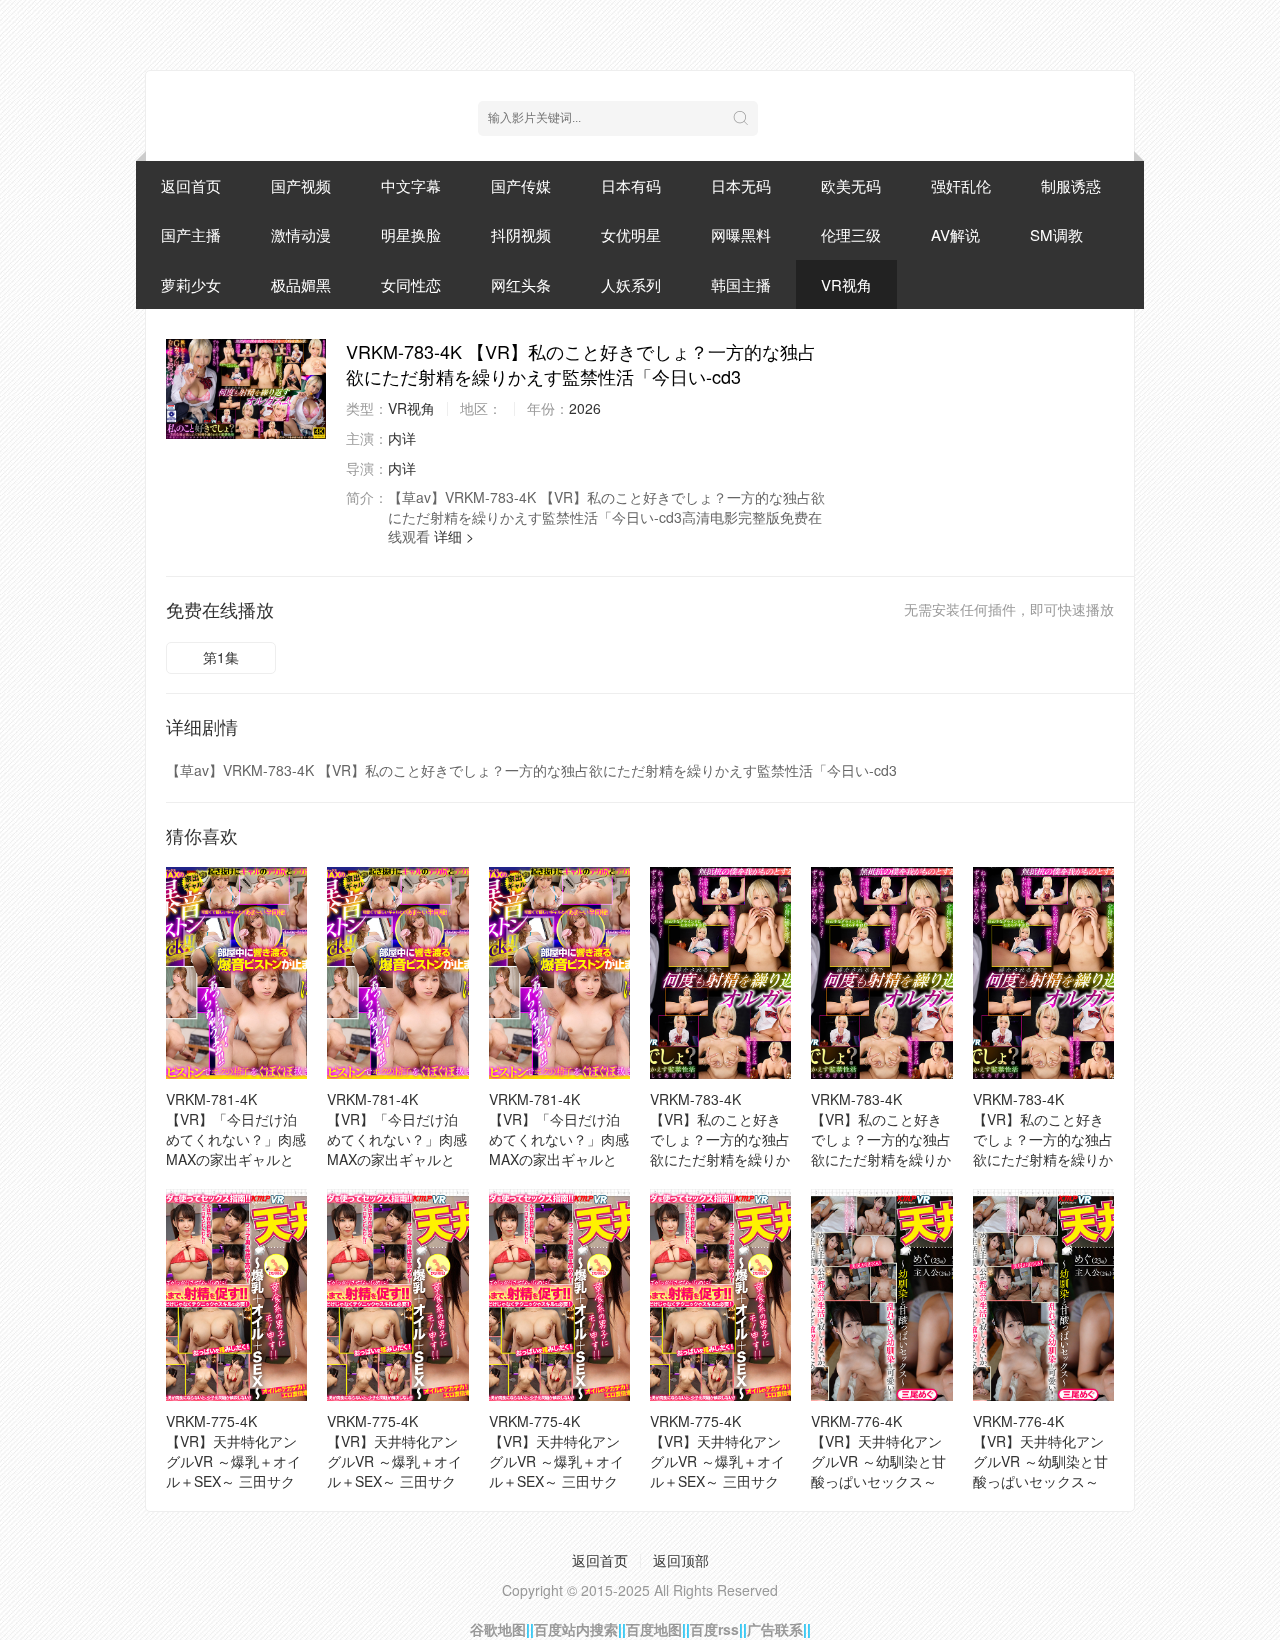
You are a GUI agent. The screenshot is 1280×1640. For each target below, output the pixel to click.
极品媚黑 (301, 284)
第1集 (221, 657)
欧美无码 (851, 185)
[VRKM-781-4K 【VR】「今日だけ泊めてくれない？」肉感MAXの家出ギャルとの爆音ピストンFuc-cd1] (236, 973)
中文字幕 (411, 185)
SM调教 (1056, 234)
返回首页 (191, 185)
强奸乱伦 (961, 185)
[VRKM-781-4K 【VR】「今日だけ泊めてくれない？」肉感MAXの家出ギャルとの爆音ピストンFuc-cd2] (397, 973)
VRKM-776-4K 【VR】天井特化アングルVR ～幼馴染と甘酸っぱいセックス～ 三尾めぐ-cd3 (878, 1461)
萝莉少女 (191, 284)
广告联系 (775, 1629)
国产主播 (191, 234)
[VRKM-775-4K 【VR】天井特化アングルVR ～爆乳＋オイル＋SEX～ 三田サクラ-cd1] (720, 1295)
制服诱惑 (1071, 185)
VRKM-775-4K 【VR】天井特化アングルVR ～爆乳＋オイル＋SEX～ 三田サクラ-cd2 (233, 1461)
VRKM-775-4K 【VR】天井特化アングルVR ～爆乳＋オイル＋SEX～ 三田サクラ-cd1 (717, 1461)
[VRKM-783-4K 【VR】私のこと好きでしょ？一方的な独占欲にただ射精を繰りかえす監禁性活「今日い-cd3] (246, 389)
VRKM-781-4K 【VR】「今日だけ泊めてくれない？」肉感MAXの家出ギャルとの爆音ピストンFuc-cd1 (236, 1149)
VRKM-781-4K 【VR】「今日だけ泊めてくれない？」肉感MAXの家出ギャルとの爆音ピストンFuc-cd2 (397, 1149)
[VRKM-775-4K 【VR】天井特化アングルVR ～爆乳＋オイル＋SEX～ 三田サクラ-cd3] (559, 1295)
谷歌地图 (498, 1629)
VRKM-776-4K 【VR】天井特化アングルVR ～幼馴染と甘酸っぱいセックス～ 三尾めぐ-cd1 (1040, 1461)
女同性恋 (411, 284)
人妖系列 (631, 284)
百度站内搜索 (576, 1629)
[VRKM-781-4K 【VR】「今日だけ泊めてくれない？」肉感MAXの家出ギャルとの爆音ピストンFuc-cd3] (559, 973)
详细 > (454, 536)
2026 (585, 408)
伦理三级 (851, 234)
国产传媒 (521, 185)
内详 (402, 438)
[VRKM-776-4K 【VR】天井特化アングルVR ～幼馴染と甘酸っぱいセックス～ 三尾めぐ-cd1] (1043, 1295)
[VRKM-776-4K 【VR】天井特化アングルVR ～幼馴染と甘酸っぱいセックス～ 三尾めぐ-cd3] (881, 1295)
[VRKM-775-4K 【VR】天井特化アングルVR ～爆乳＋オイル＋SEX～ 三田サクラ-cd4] (397, 1295)
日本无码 (741, 185)
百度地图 (654, 1629)
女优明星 (631, 234)
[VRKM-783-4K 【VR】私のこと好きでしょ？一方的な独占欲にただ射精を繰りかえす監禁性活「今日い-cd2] (881, 973)
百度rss (714, 1629)
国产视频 (301, 185)
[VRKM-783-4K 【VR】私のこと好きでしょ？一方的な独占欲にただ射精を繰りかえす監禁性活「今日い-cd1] (1043, 973)
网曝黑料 (741, 234)
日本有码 (631, 185)
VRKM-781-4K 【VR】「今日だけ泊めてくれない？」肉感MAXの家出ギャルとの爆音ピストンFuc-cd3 (559, 1149)
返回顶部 (681, 1560)
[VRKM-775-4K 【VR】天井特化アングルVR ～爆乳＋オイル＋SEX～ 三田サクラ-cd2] (236, 1295)
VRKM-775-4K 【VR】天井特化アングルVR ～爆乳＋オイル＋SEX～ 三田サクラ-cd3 (556, 1461)
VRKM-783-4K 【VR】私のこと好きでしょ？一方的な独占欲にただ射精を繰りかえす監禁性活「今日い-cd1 (1043, 1149)
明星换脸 (411, 234)
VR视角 (846, 284)
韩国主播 (741, 284)
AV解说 (955, 234)
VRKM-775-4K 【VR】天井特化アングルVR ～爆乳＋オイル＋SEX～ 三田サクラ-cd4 (394, 1461)
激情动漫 (301, 234)
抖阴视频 (521, 234)
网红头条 (521, 284)
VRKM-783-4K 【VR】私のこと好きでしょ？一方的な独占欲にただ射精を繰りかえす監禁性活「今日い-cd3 (720, 1149)
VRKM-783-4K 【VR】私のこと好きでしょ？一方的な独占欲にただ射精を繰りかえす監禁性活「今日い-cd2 (881, 1149)
